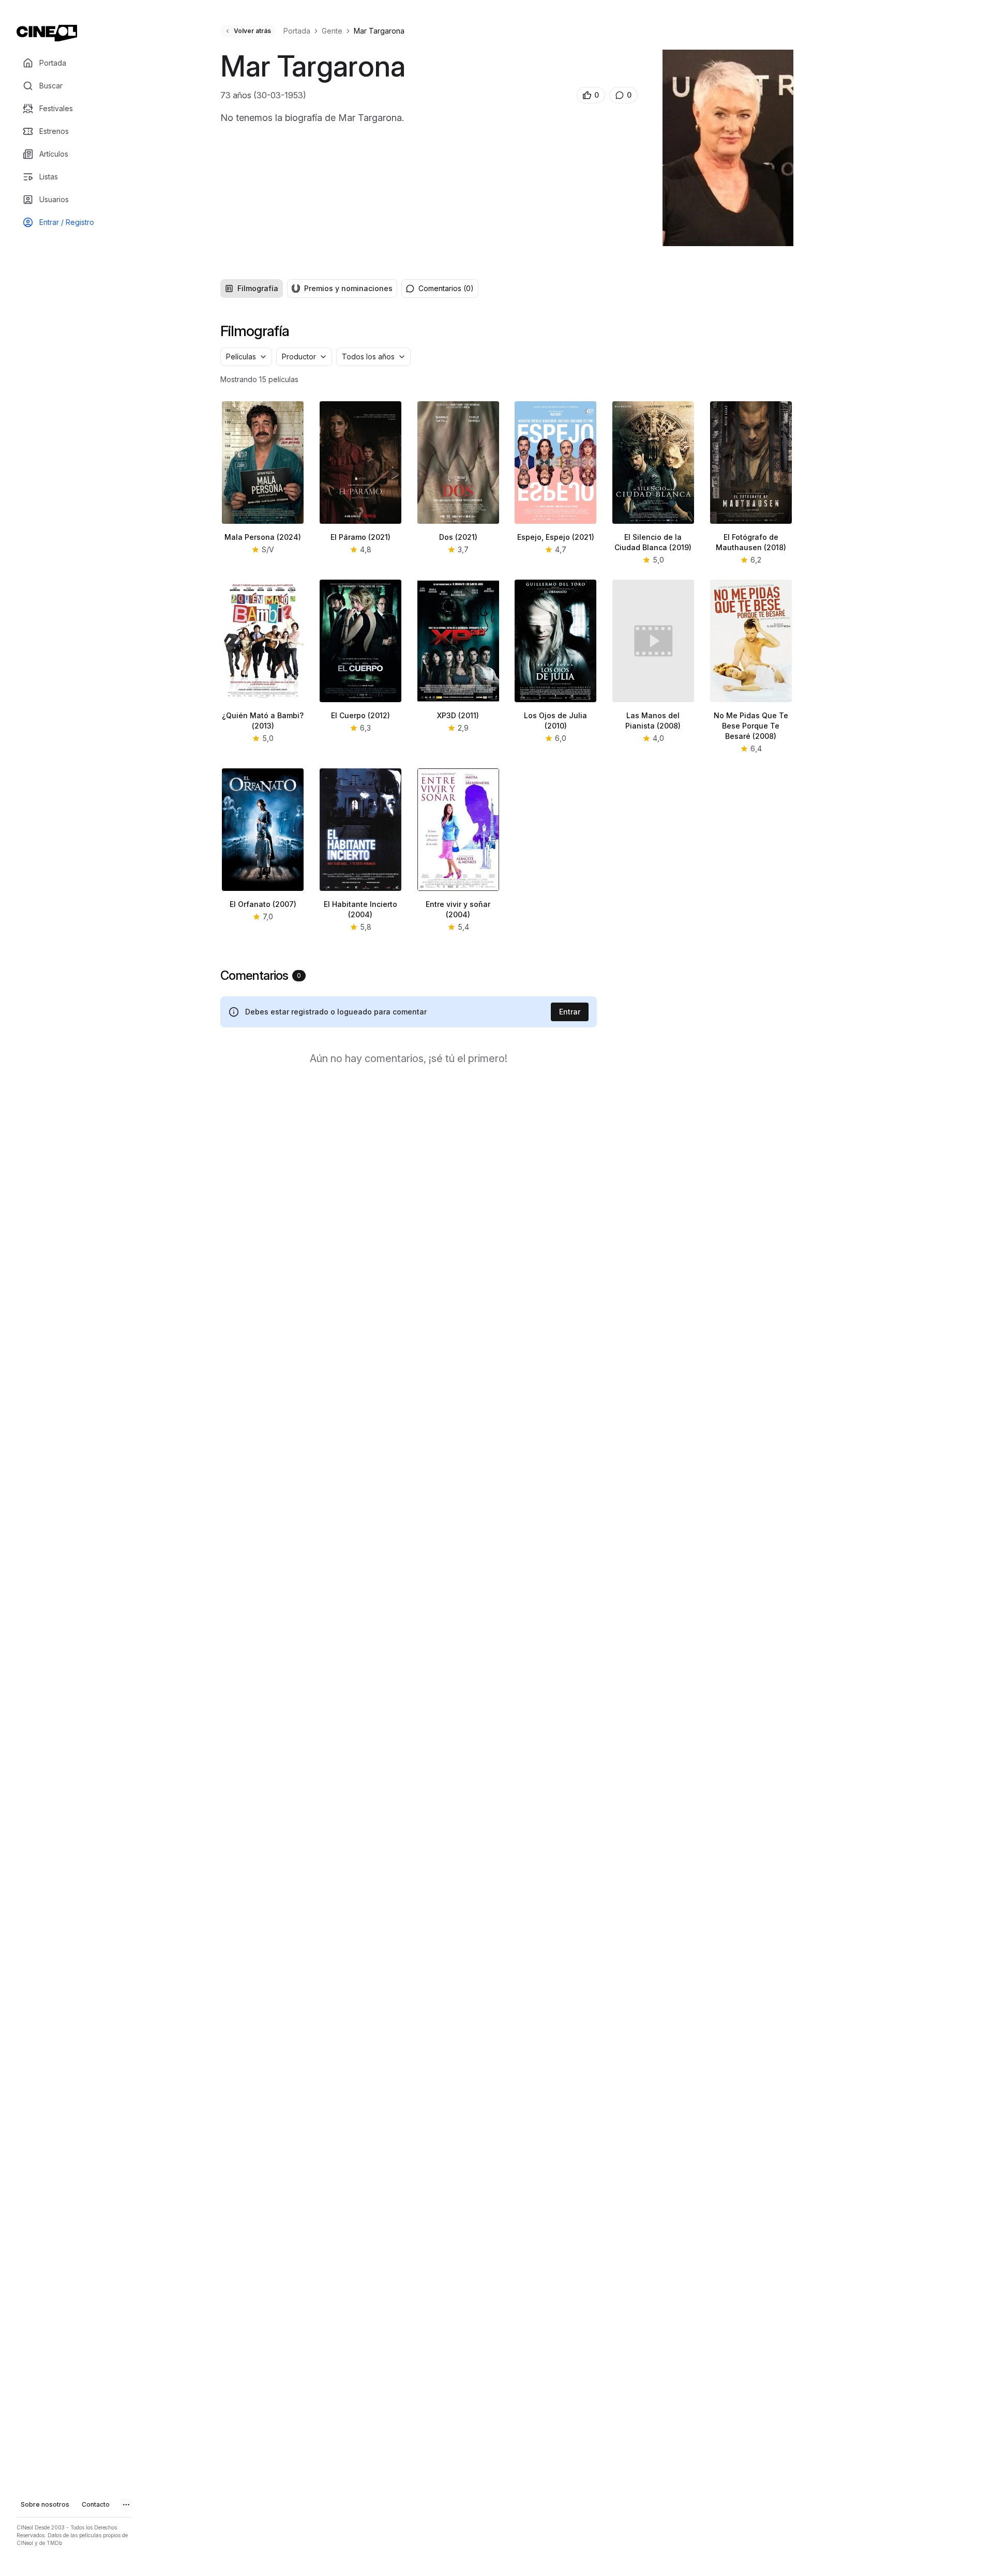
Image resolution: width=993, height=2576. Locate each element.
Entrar (570, 1012)
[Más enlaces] (126, 2505)
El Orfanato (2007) (263, 904)
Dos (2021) (458, 537)
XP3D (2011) (458, 715)
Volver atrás (252, 31)
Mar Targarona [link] (379, 31)
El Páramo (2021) (360, 537)
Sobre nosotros (45, 2504)
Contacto (96, 2504)
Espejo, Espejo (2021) (556, 537)
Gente (332, 31)
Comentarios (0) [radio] (446, 288)
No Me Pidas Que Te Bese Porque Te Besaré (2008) (751, 726)
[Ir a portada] (47, 33)
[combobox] (246, 357)
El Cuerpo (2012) (360, 715)
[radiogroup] (309, 289)
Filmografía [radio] (258, 288)
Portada (297, 31)
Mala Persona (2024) (263, 537)
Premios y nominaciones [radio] (348, 288)
